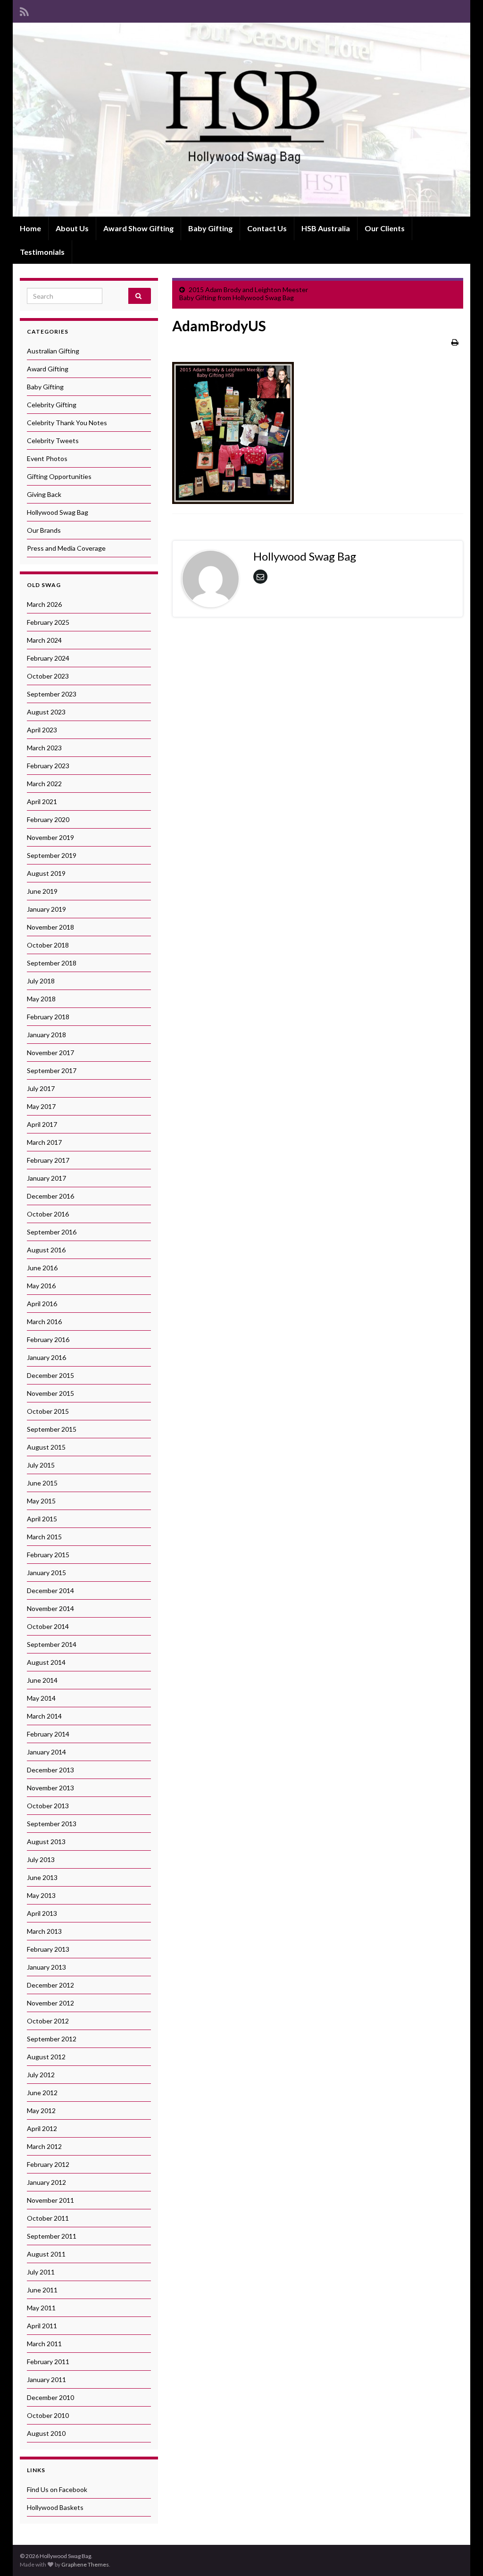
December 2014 (50, 1590)
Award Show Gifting (138, 228)
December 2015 (50, 1375)
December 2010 (50, 2397)
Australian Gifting (53, 351)
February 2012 (48, 2164)
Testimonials (42, 252)
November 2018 (50, 927)
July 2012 (41, 2075)
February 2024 (48, 658)
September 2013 (52, 1824)
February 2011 (48, 2362)
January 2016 (46, 1357)
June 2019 (42, 891)
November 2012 (50, 2003)
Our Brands (44, 530)
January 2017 (46, 1178)
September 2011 (52, 2236)
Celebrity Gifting (52, 405)
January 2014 (46, 1752)
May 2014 (41, 1698)
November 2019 (50, 837)
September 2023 (52, 694)
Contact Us (267, 228)
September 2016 (52, 1232)
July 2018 (41, 981)
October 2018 (48, 945)
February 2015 (48, 1555)
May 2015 (41, 1501)
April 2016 (42, 1304)
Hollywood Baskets (55, 2507)
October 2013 (48, 1806)
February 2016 (48, 1339)
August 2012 (46, 2057)
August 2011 (46, 2254)
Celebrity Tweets (53, 441)
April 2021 (42, 801)
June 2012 (42, 2093)
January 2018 (46, 1035)
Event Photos (47, 458)
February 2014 (48, 1734)
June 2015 (42, 1483)
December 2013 (50, 1770)
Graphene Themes (85, 2564)
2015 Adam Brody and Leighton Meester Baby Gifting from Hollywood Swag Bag (244, 294)
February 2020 (48, 819)
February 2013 (48, 1949)
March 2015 (44, 1537)
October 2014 (48, 1626)
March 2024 (44, 640)
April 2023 (42, 730)
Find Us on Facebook (57, 2489)
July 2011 (41, 2272)
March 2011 (44, 2344)
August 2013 (46, 1842)
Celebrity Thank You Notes (67, 423)
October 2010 (48, 2415)
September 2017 (52, 1070)
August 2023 (46, 712)
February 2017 (48, 1160)
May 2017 (41, 1106)
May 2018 (41, 999)
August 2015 (46, 1447)
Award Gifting (48, 369)
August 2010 (46, 2433)
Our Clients (385, 228)
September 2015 (52, 1429)
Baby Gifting (210, 228)
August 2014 (46, 1662)
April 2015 (42, 1519)
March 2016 (44, 1322)
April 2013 (42, 1913)
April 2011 (42, 2326)
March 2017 (44, 1142)
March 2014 (44, 1716)
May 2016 (41, 1286)
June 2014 (42, 1680)
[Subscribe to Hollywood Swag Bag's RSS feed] (24, 10)
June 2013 (42, 1877)
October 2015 (48, 1411)
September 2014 (52, 1644)
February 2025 (48, 622)
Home (30, 228)
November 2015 (50, 1393)
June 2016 (42, 1268)
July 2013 (41, 1859)
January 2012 (46, 2182)
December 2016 (50, 1196)
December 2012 (50, 1985)
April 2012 (42, 2128)
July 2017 (41, 1088)
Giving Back (44, 494)
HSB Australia (326, 228)
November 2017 (50, 1053)
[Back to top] (462, 2555)
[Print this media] (455, 342)
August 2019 (46, 873)
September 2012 (52, 2039)
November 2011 (50, 2200)
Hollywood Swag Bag (58, 512)
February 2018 (48, 1017)
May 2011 (41, 2308)
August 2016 (46, 1250)
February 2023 (48, 766)
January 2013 (46, 1967)
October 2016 (48, 1214)
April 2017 (42, 1124)
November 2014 (50, 1608)
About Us (72, 228)
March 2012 (44, 2146)
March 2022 (44, 784)
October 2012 (48, 2021)
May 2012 (41, 2110)
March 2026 (44, 604)
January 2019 (46, 909)
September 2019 (52, 855)
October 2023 (48, 676)
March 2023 (44, 748)
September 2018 (52, 963)
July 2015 (41, 1465)
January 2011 (46, 2379)
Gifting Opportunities (59, 476)
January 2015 (46, 1573)
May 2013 (41, 1895)
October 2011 (48, 2218)
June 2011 (42, 2290)
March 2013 (44, 1931)
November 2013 (50, 1788)
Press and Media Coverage (66, 548)
